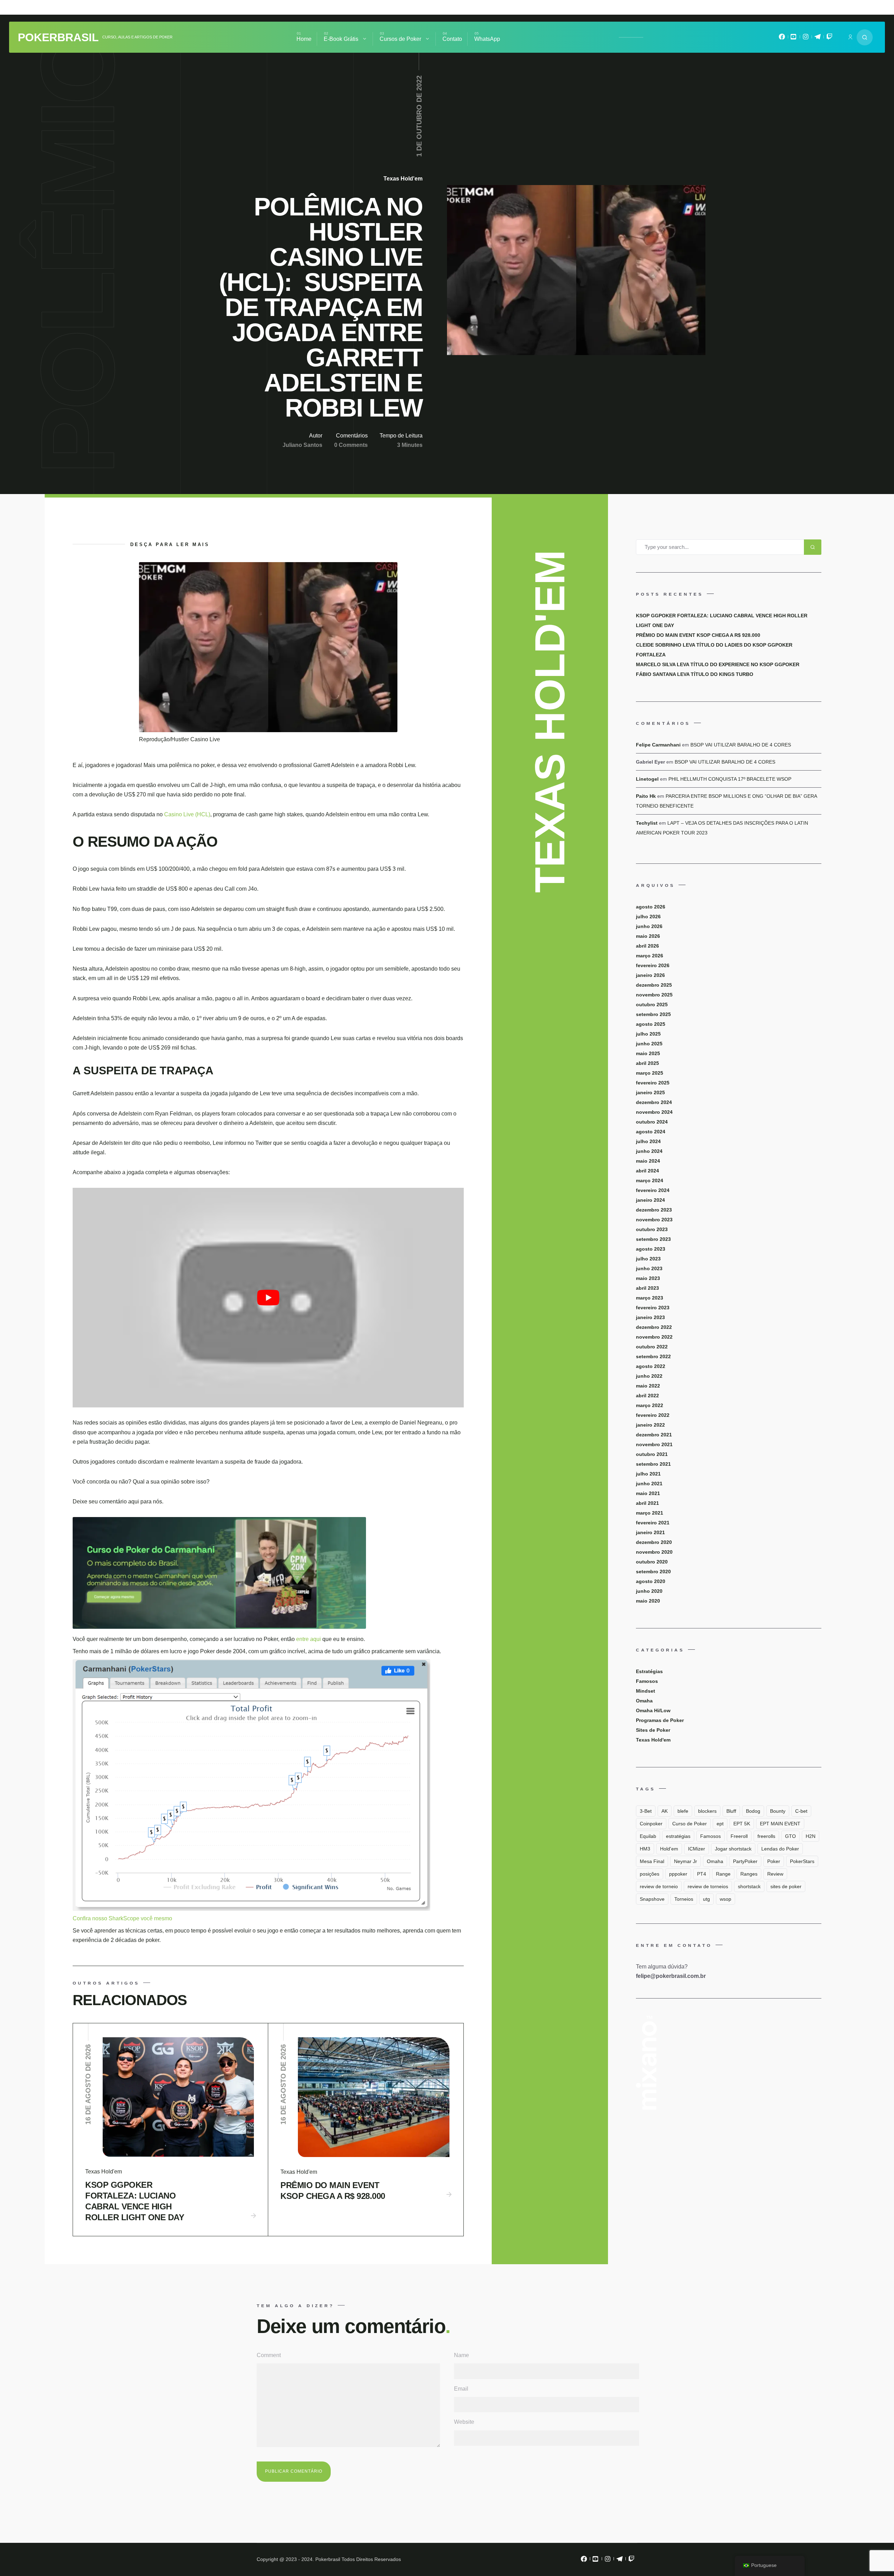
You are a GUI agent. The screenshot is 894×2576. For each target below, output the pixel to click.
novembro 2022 (654, 1337)
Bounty (778, 1811)
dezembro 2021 (654, 1435)
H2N (811, 1836)
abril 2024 (647, 1171)
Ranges (749, 1874)
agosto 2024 (651, 1132)
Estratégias (649, 1671)
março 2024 (650, 1180)
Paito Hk (646, 796)
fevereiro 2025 (653, 1083)
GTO (790, 1836)
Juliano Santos (302, 445)
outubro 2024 (652, 1122)
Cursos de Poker (400, 39)
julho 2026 (648, 917)
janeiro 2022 (650, 1425)
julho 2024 (648, 1141)
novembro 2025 (654, 995)
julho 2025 (648, 1034)
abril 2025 (647, 1063)
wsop (726, 1899)
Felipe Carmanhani (658, 745)
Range (723, 1874)
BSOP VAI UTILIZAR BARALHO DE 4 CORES (741, 745)
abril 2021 (647, 1503)
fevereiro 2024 (653, 1190)
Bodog (753, 1811)
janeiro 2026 (650, 975)
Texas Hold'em (403, 179)
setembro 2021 (653, 1464)
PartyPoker (745, 1861)
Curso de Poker (690, 1824)
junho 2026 (649, 926)
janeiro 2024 (650, 1200)
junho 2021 (649, 1484)
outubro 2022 (652, 1347)
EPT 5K (742, 1824)
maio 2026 (648, 936)
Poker (774, 1861)
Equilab (648, 1836)
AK (665, 1811)
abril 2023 (647, 1288)
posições (650, 1874)
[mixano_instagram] (806, 38)
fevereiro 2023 (653, 1308)
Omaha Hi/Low (653, 1710)
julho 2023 (648, 1259)
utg (706, 1899)
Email (461, 2389)
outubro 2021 (652, 1454)
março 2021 (650, 1513)
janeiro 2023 (650, 1317)
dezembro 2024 (654, 1102)
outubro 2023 (652, 1229)
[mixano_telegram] (818, 38)
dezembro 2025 (654, 985)
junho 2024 (649, 1151)
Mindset (646, 1691)
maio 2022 (648, 1386)
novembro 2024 (654, 1112)
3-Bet (646, 1811)
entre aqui (309, 1639)
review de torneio (659, 1886)
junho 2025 (649, 1044)
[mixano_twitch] (829, 38)
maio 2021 (648, 1493)
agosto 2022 (651, 1366)
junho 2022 (649, 1376)
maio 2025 (648, 1053)
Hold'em (669, 1849)
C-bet (801, 1811)
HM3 (645, 1849)
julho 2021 (648, 1474)
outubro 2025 (652, 1004)
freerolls (766, 1836)
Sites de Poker (653, 1730)
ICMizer (697, 1849)
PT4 (702, 1874)
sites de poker (786, 1886)
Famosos (647, 1681)
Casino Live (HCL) (187, 814)
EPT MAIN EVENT (780, 1824)
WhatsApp (487, 39)
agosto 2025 (651, 1024)
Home (304, 39)
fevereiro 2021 (653, 1523)
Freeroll (739, 1836)
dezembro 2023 (654, 1210)
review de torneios (708, 1886)
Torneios (684, 1899)
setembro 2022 (653, 1356)
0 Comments (351, 445)
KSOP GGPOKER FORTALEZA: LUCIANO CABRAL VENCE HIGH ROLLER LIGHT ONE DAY (135, 2201)
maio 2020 (648, 1601)
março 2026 (650, 956)
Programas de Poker (660, 1720)
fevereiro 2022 (653, 1415)
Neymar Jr (686, 1861)
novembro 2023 (654, 1220)
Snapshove (652, 1899)
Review (775, 1874)
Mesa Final (652, 1861)
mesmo (163, 1918)
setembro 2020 (653, 1572)
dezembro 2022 (654, 1327)
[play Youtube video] (268, 1298)
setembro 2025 (653, 1014)
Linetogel (647, 779)
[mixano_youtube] (794, 38)
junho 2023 (649, 1268)
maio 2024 (648, 1161)
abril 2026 (647, 946)
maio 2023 (648, 1278)
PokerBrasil (58, 37)
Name (461, 2355)
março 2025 (650, 1073)
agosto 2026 (651, 907)
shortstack (749, 1886)
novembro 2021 (654, 1444)
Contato (452, 39)
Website (464, 2422)
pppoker (678, 1874)
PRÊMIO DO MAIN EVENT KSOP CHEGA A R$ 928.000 (333, 2191)
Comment (269, 2355)
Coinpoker (651, 1824)
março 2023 (650, 1298)
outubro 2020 (652, 1562)
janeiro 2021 (650, 1532)
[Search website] (865, 37)
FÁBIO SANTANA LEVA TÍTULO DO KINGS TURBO (695, 674)
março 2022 (650, 1405)
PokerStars (802, 1861)
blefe (683, 1811)
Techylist (647, 823)
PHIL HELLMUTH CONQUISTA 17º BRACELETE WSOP (730, 779)
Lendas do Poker (780, 1849)
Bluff (731, 1811)
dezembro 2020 (654, 1542)
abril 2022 (647, 1396)
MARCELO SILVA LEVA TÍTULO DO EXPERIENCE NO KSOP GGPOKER (718, 664)
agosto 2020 (651, 1581)
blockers (707, 1811)
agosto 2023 (651, 1249)
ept (720, 1824)
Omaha (644, 1701)
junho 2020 (649, 1591)
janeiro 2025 (650, 1092)
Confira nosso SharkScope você (113, 1918)
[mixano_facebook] (782, 38)
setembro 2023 (653, 1239)
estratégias (678, 1836)
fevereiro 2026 (653, 965)
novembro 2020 (654, 1552)
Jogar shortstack (733, 1849)
